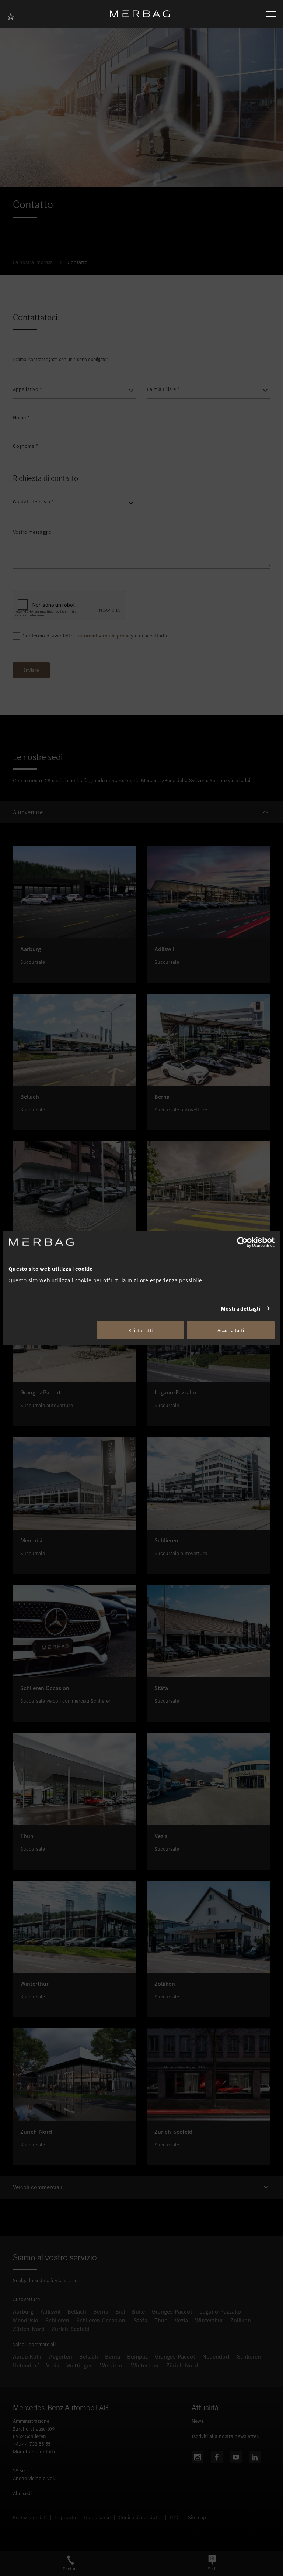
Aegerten (61, 2357)
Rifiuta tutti (140, 1330)
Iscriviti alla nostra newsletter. (225, 2436)
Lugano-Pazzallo (220, 2312)
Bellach (77, 2312)
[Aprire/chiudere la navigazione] (271, 14)
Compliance (97, 2517)
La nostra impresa (33, 262)
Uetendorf (26, 2365)
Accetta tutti (231, 1330)
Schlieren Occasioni (102, 2320)
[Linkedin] (255, 2457)
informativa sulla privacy (106, 636)
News (198, 2421)
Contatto (78, 262)
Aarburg (23, 2312)
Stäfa (141, 2320)
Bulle (138, 2312)
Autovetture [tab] (28, 812)
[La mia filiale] (13, 16)
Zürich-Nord (29, 2329)
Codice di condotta (140, 2517)
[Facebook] (217, 2457)
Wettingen (80, 2365)
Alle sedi (22, 2494)
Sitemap (197, 2517)
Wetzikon (112, 2365)
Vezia (181, 2320)
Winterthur (209, 2320)
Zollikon (241, 2320)
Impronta (65, 2517)
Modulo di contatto (35, 2452)
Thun (161, 2320)
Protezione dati (30, 2517)
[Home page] (143, 14)
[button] (141, 813)
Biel (120, 2312)
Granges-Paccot (172, 2312)
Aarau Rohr (27, 2357)
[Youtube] (236, 2457)
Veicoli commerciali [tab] (38, 2187)
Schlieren (57, 2320)
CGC (175, 2517)
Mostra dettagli (241, 1308)
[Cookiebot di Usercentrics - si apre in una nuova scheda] (242, 1242)
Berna (101, 2312)
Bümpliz (137, 2357)
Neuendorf (216, 2357)
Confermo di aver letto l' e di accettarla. (95, 636)
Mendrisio (26, 2320)
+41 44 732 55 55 (32, 2444)
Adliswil (50, 2312)
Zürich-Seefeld (71, 2329)
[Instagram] (198, 2457)
